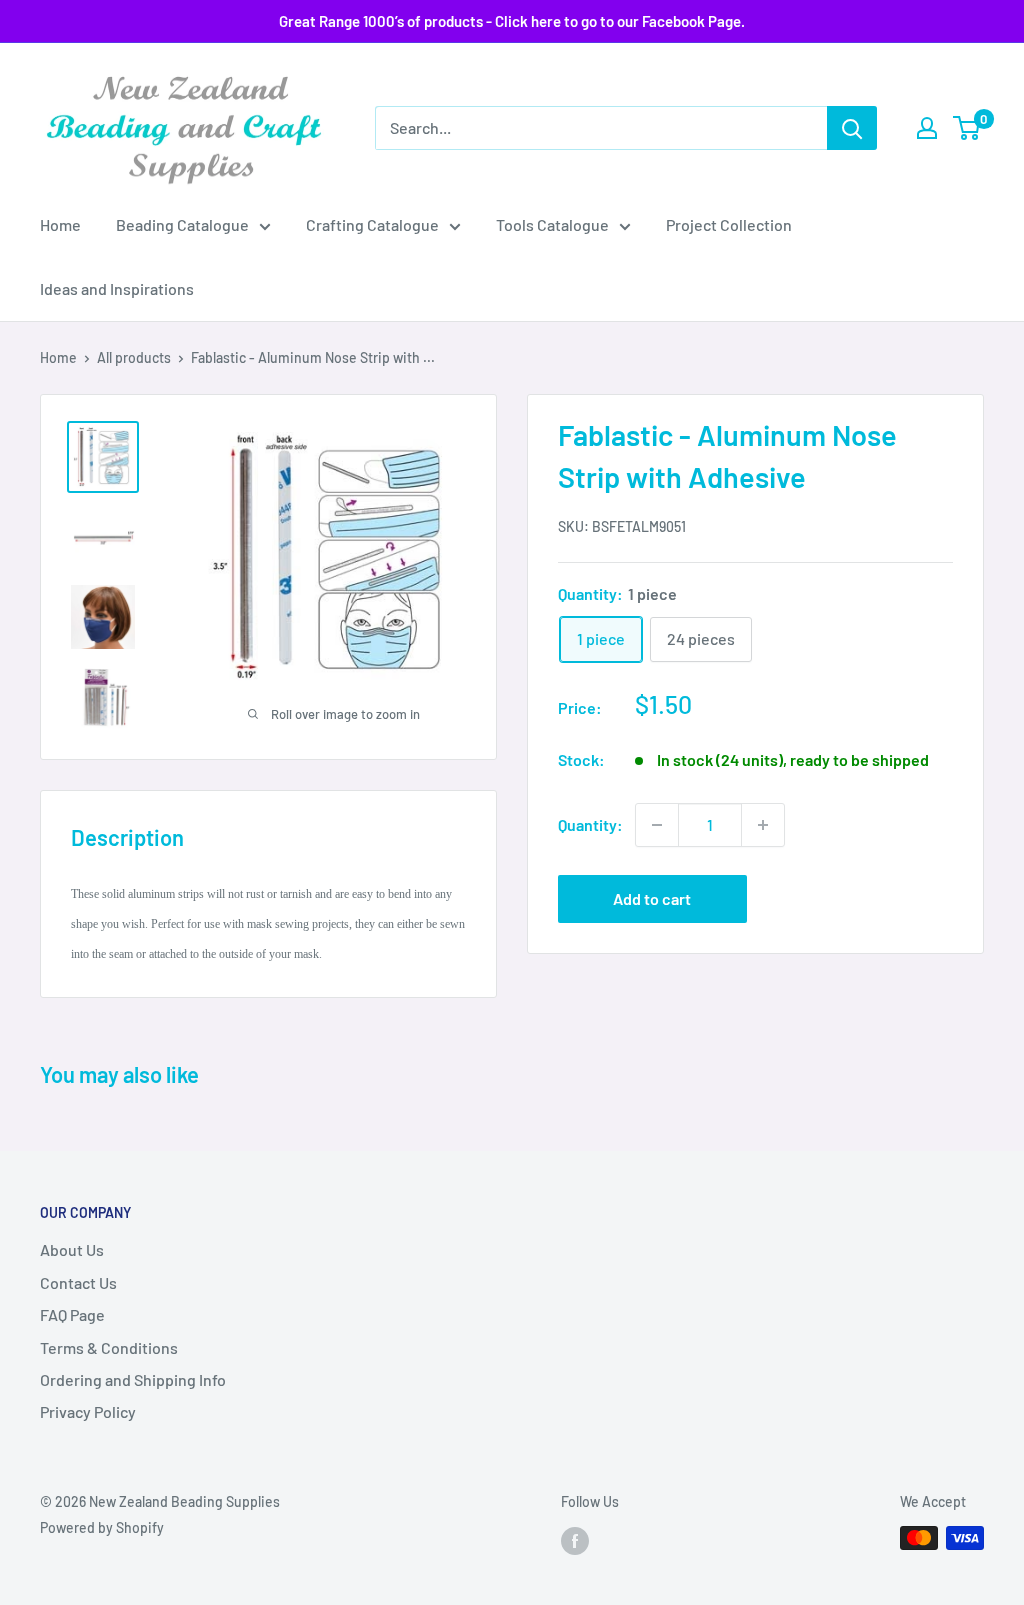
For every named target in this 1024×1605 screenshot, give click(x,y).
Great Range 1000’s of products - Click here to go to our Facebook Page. (512, 21)
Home (60, 224)
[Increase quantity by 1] (763, 825)
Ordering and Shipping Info (133, 1379)
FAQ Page (72, 1314)
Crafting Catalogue (372, 224)
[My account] (927, 128)
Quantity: (590, 824)
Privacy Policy (88, 1411)
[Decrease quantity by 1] (657, 825)
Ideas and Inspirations (117, 288)
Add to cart (652, 898)
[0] (967, 128)
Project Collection (729, 224)
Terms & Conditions (109, 1347)
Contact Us (78, 1282)
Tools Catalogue (552, 224)
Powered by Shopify (102, 1527)
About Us (72, 1249)
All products (134, 357)
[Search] (852, 128)
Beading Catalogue (182, 224)
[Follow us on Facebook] (575, 1540)
